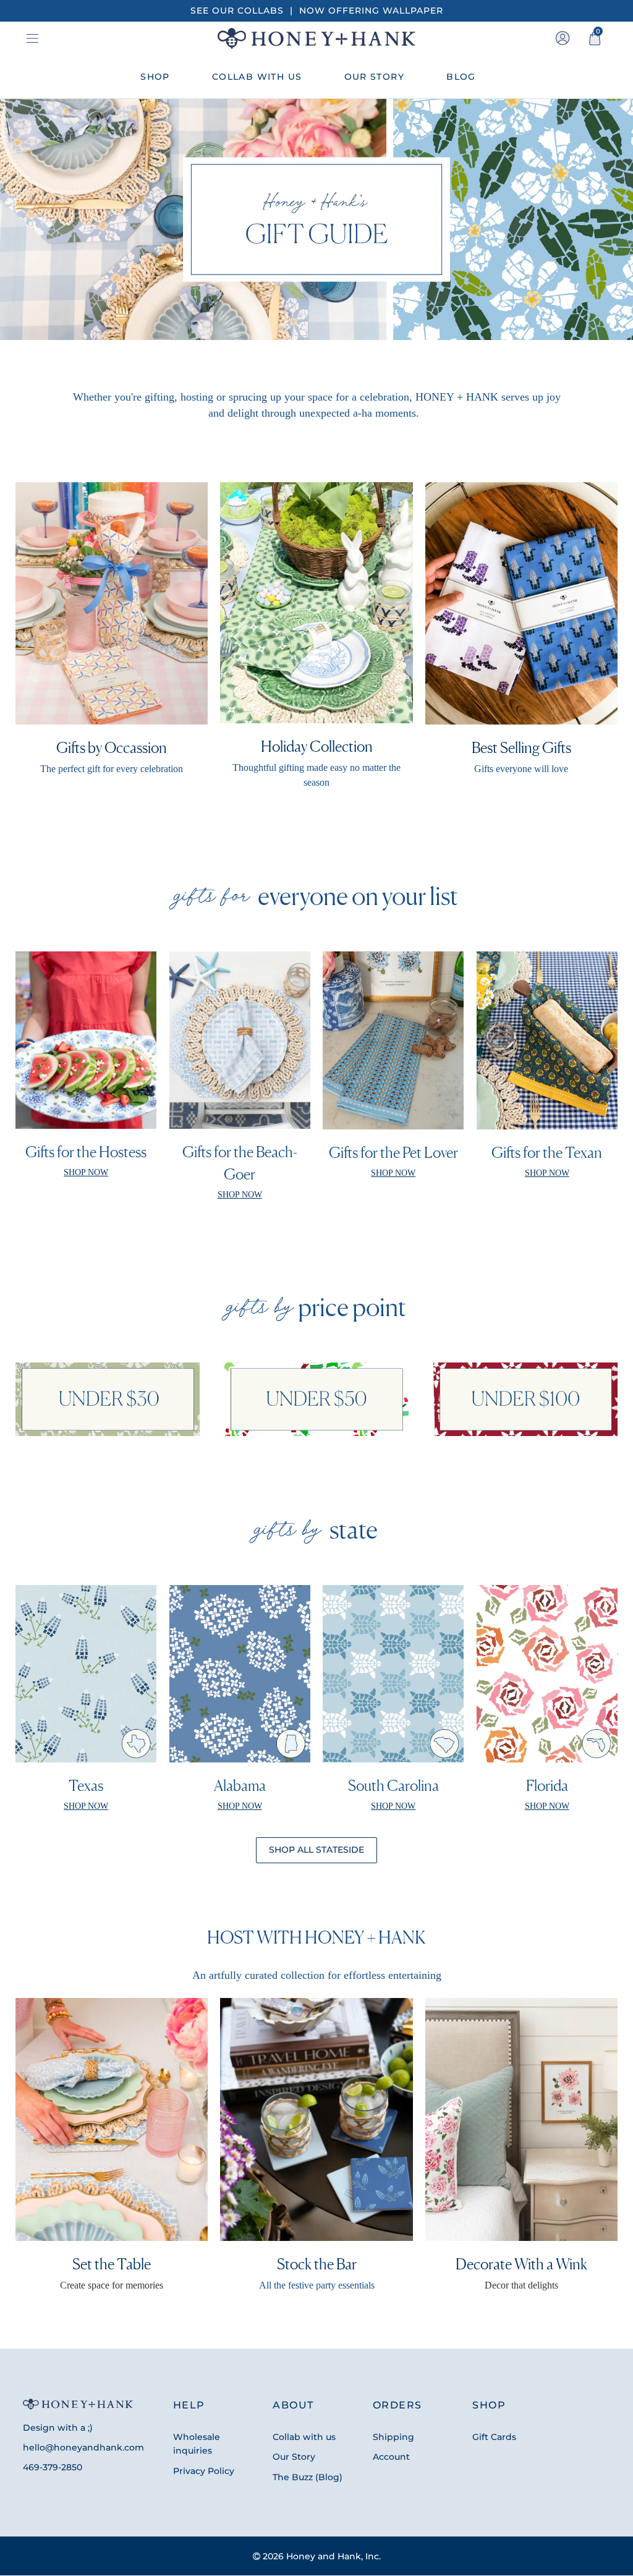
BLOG (461, 77)
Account (391, 2457)
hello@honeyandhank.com (83, 2447)
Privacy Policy (204, 2471)
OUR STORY (375, 77)
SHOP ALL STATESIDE (316, 1850)
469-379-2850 (53, 2467)
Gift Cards (494, 2437)
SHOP (155, 77)
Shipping (393, 2437)
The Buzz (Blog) (308, 2477)
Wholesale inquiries (197, 2444)
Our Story (294, 2457)
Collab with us (304, 2437)
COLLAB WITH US (257, 77)
